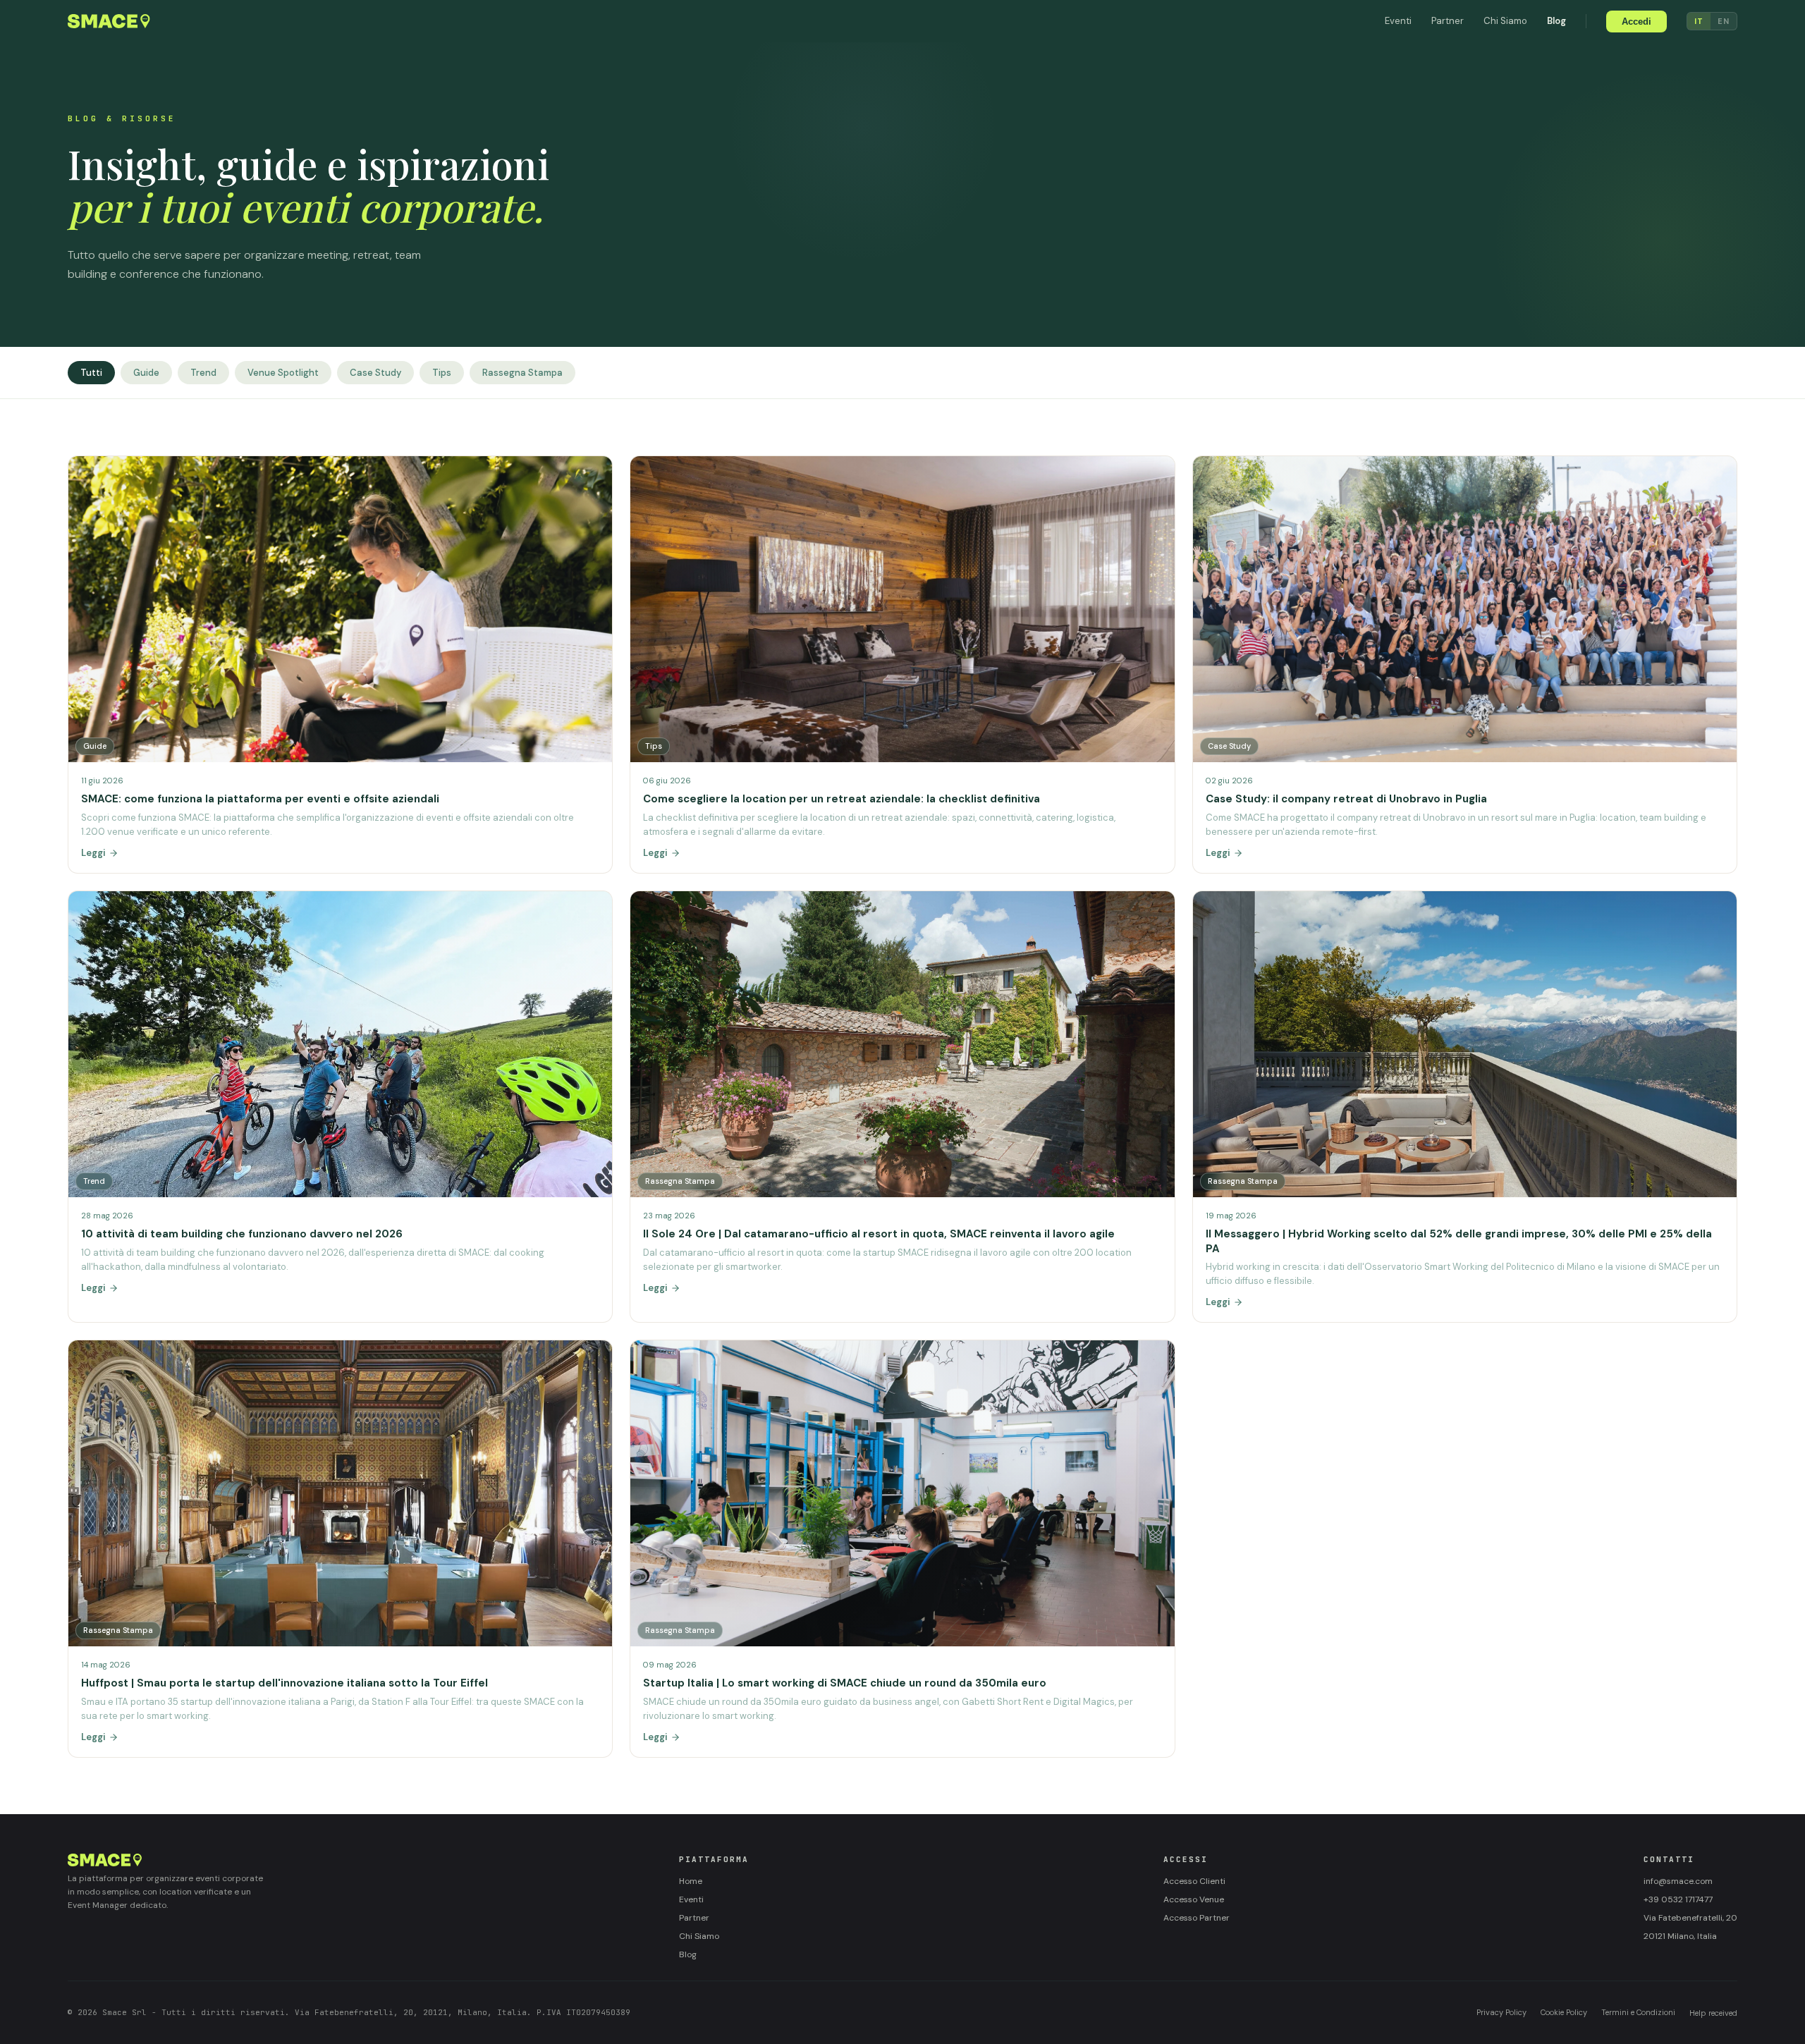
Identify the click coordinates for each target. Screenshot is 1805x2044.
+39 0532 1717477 (1678, 1899)
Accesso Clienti (1194, 1881)
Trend (203, 373)
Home (691, 1881)
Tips (442, 373)
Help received (1713, 2013)
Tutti (91, 373)
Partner (1448, 21)
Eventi (1398, 21)
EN (1724, 21)
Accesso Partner (1197, 1918)
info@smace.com (1678, 1881)
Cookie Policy (1564, 2012)
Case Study (375, 373)
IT (1699, 21)
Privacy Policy (1501, 2012)
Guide (146, 373)
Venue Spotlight (283, 373)
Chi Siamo (1505, 21)
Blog (1556, 21)
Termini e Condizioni (1638, 2012)
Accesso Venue (1194, 1899)
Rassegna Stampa (522, 373)
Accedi (1636, 22)
